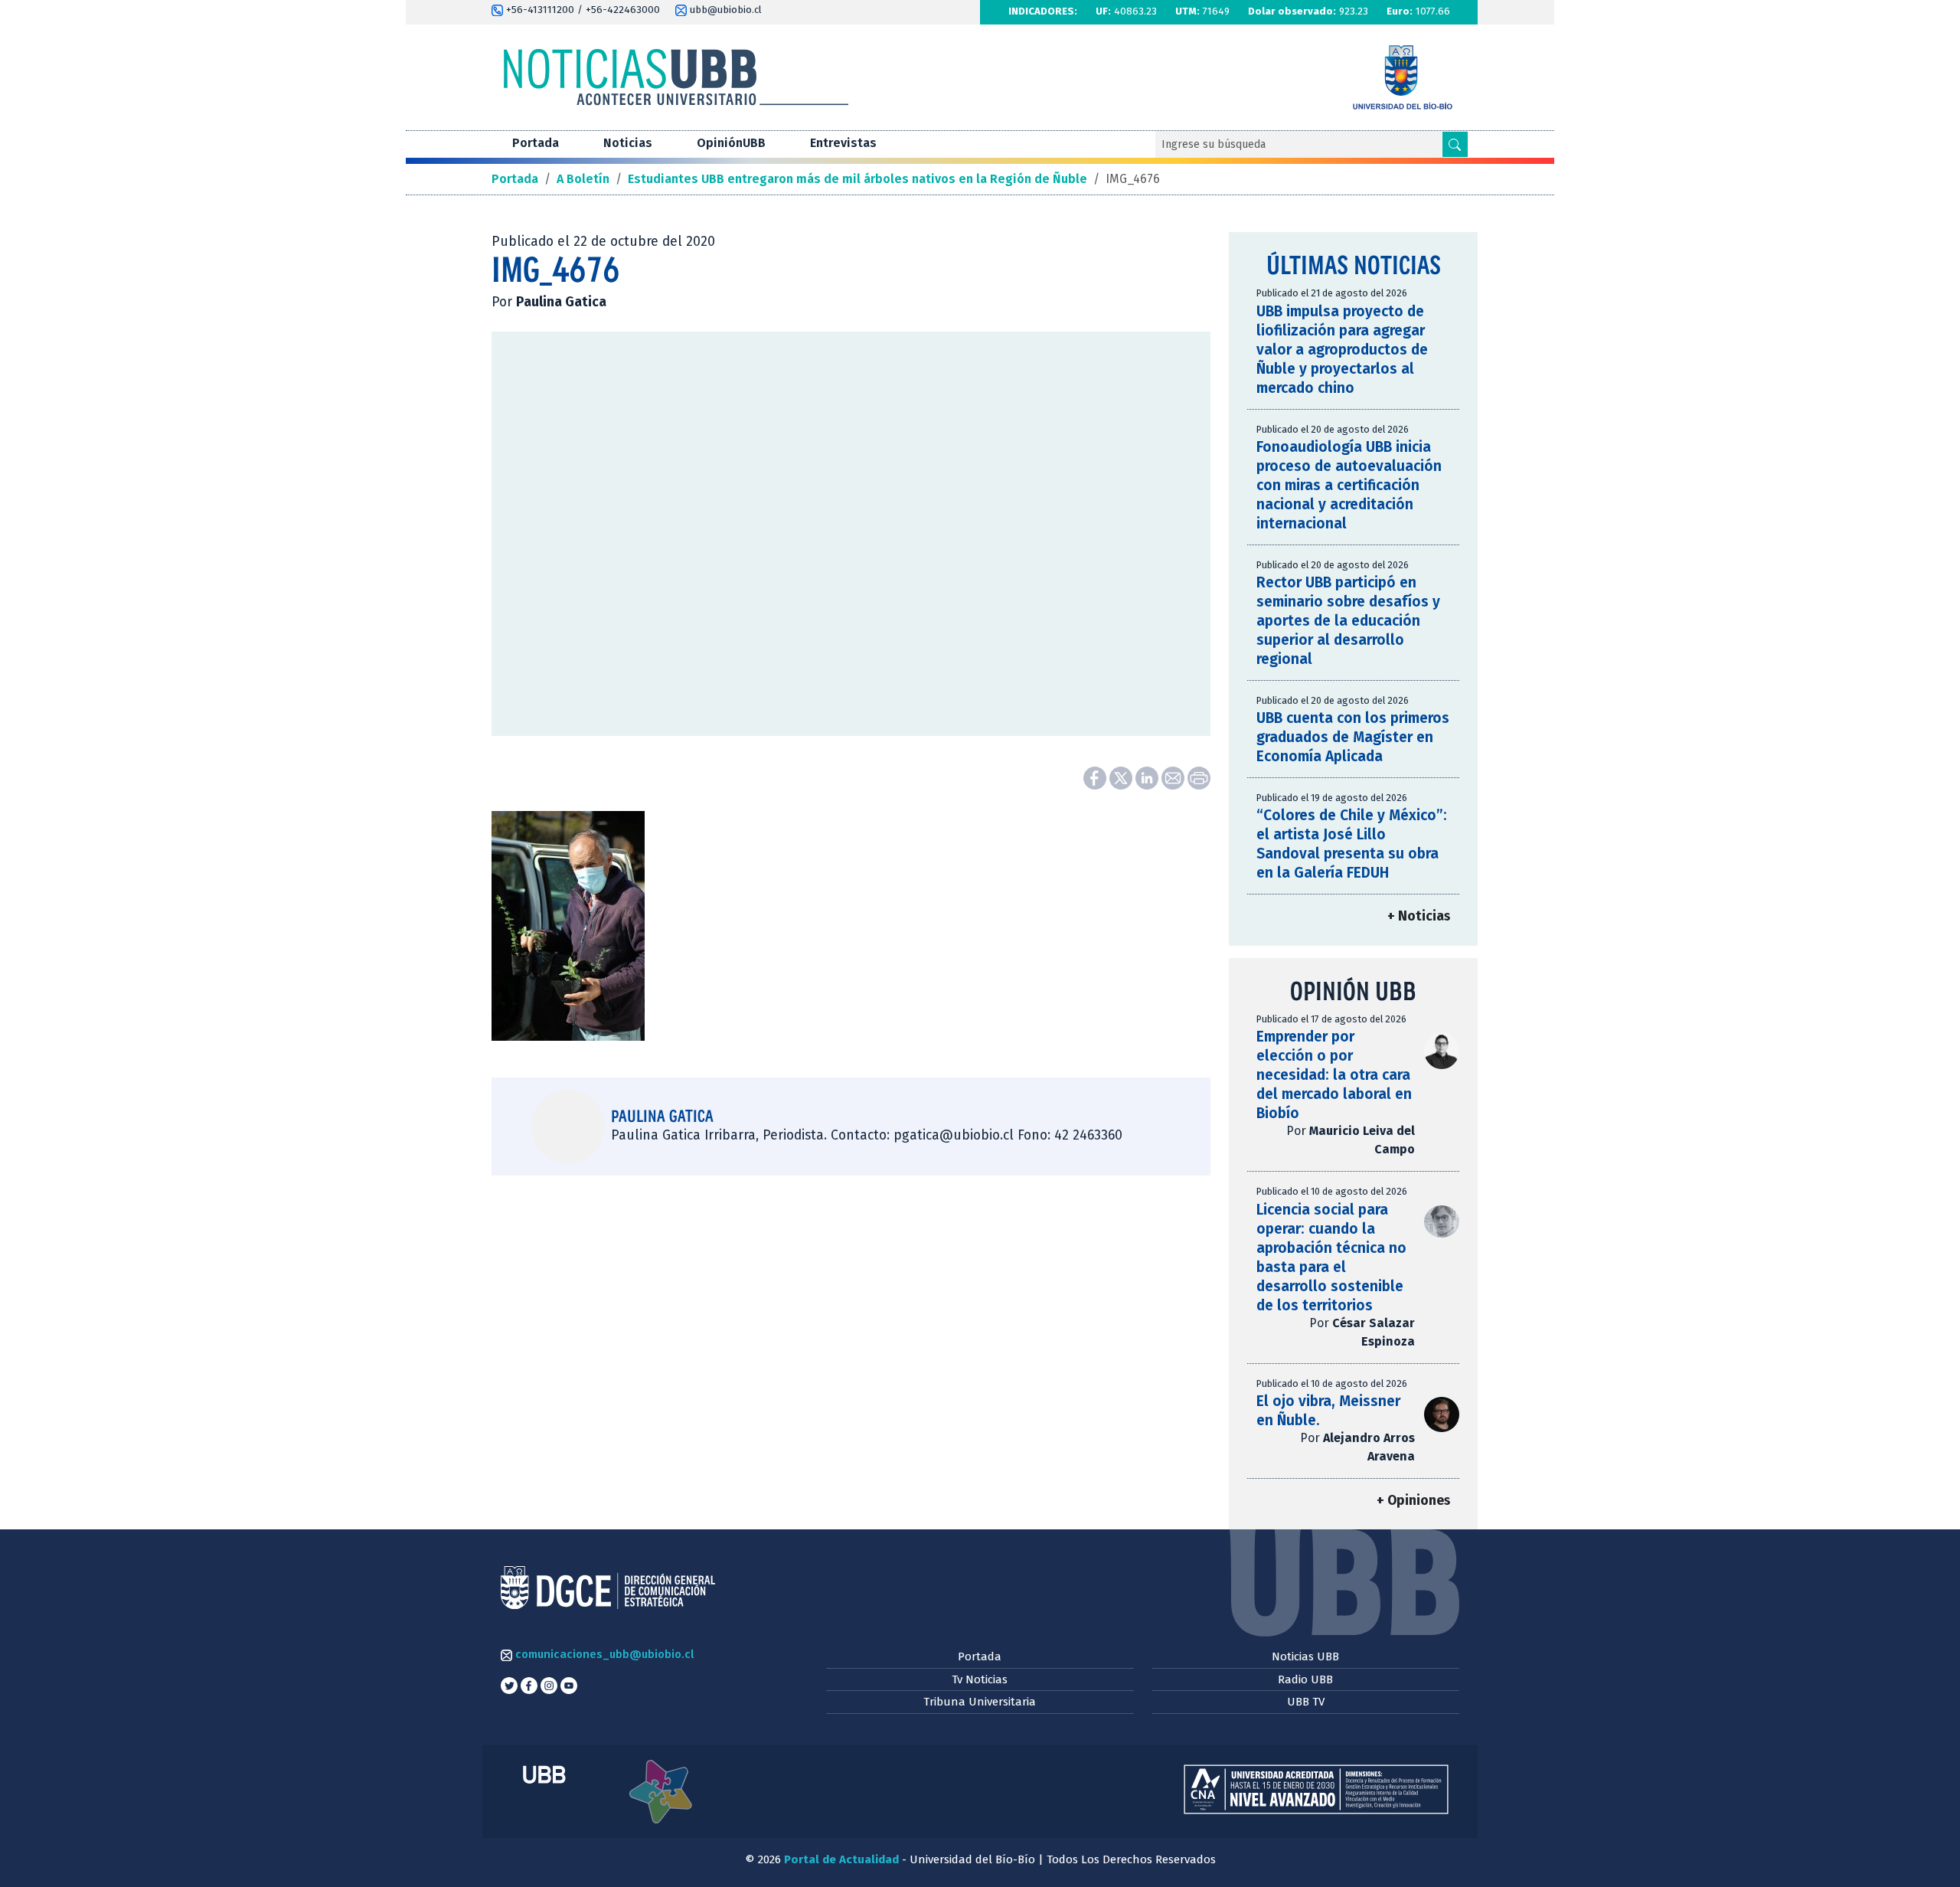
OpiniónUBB (731, 143)
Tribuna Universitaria (980, 1702)
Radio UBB (1305, 1679)
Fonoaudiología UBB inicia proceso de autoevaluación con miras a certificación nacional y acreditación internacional (1349, 485)
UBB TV (1306, 1702)
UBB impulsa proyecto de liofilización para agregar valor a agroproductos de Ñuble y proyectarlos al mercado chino (1342, 350)
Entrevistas (843, 143)
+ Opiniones (1413, 1501)
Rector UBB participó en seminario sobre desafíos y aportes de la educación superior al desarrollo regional (1348, 621)
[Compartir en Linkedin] (1148, 777)
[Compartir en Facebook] (1096, 777)
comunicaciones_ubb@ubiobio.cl (603, 1654)
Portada (536, 143)
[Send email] (1174, 777)
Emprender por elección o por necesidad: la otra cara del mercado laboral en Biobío (1334, 1075)
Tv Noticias (980, 1679)
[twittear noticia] (1122, 777)
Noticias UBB (1305, 1656)
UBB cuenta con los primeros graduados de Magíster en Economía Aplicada (1353, 737)
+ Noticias (1419, 916)
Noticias (628, 143)
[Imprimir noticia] (1199, 777)
